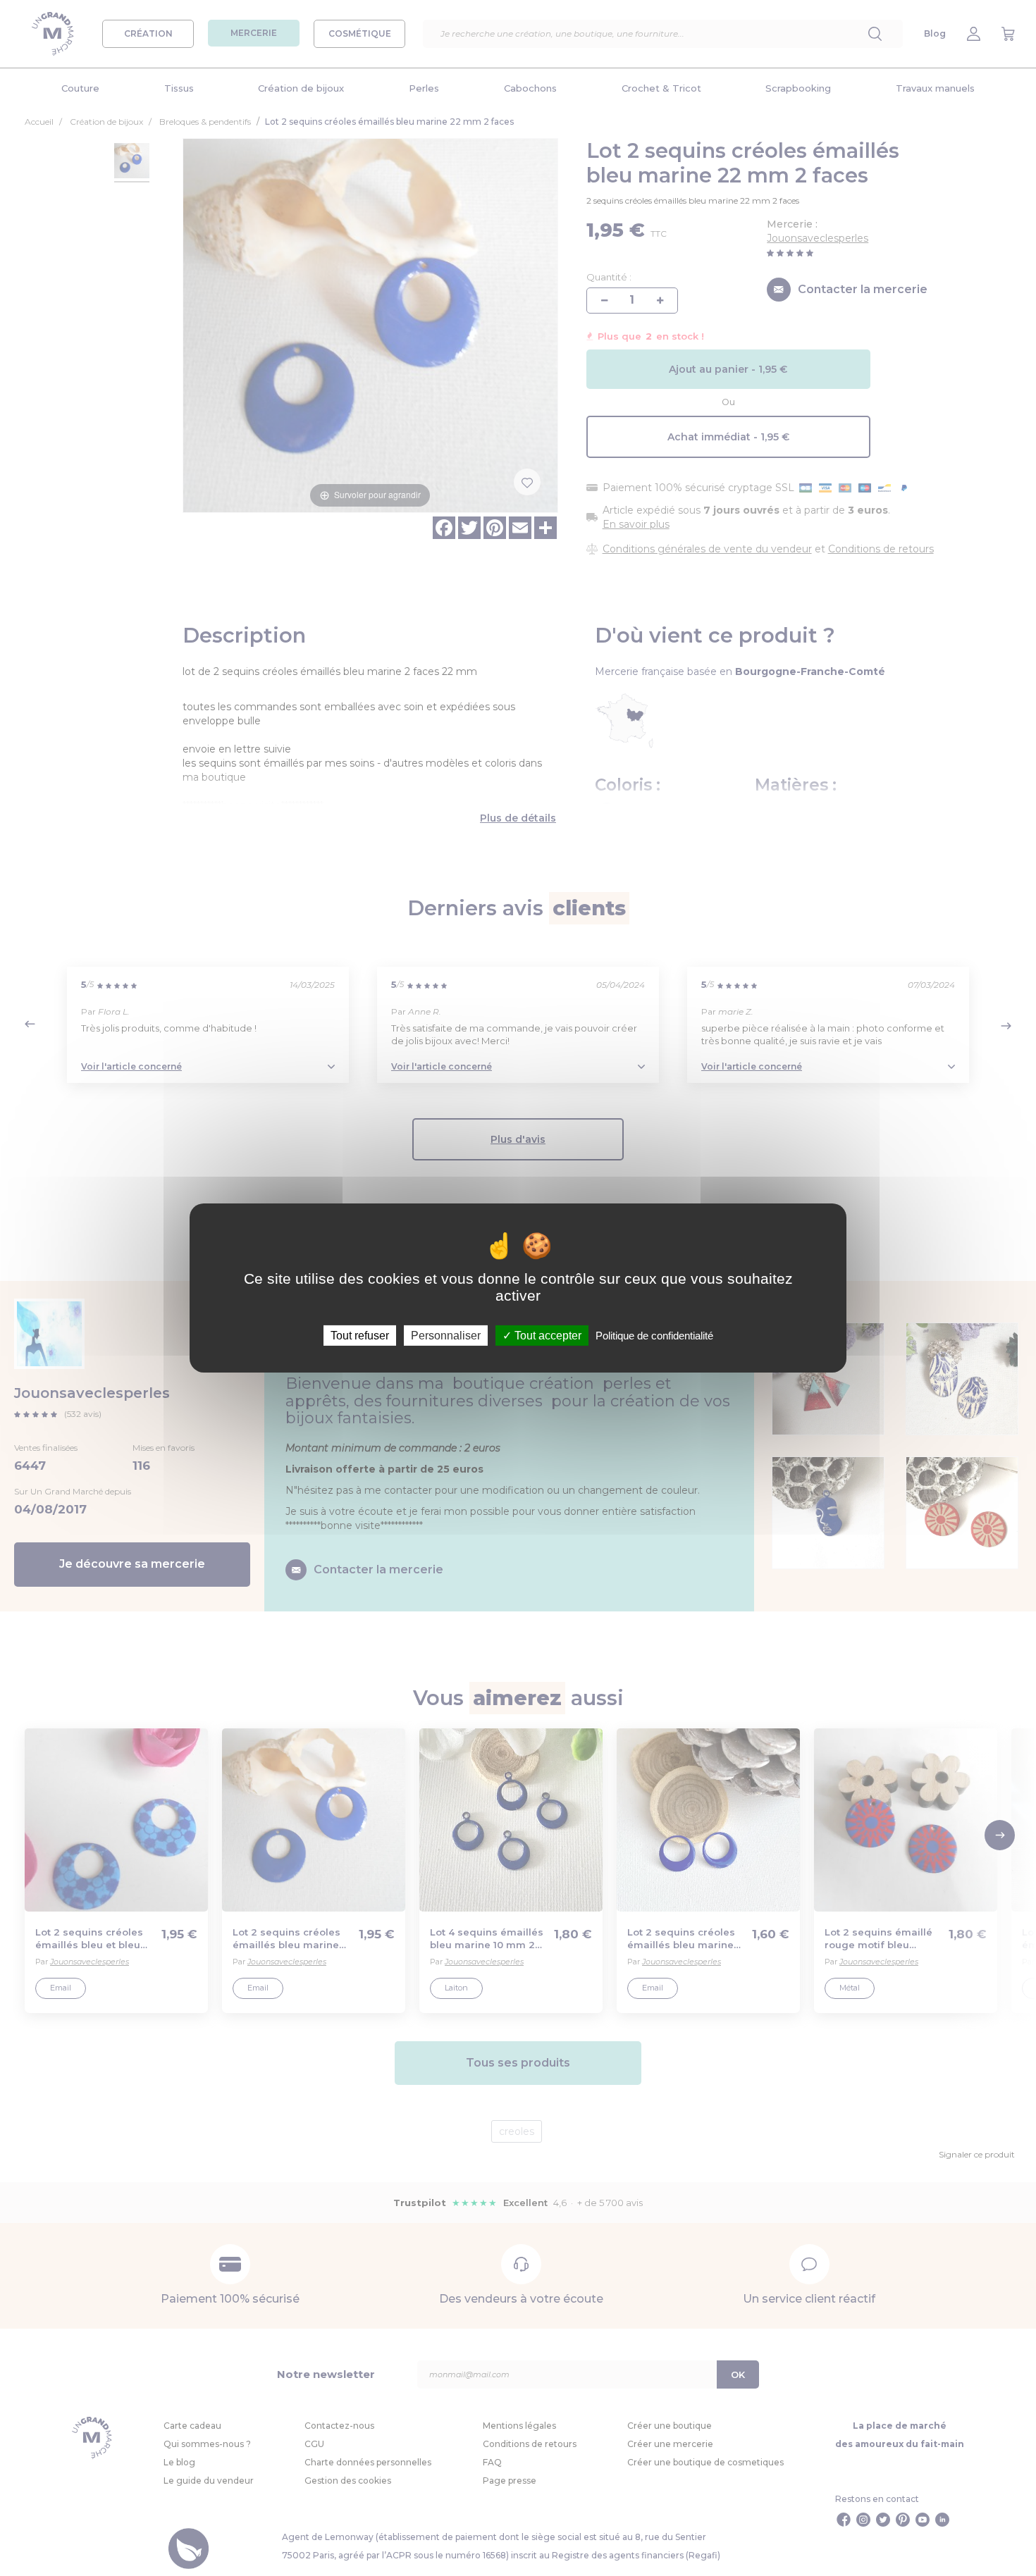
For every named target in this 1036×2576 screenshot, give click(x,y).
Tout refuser (360, 1336)
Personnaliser (446, 1336)
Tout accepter (547, 1336)
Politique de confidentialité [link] (654, 1336)
